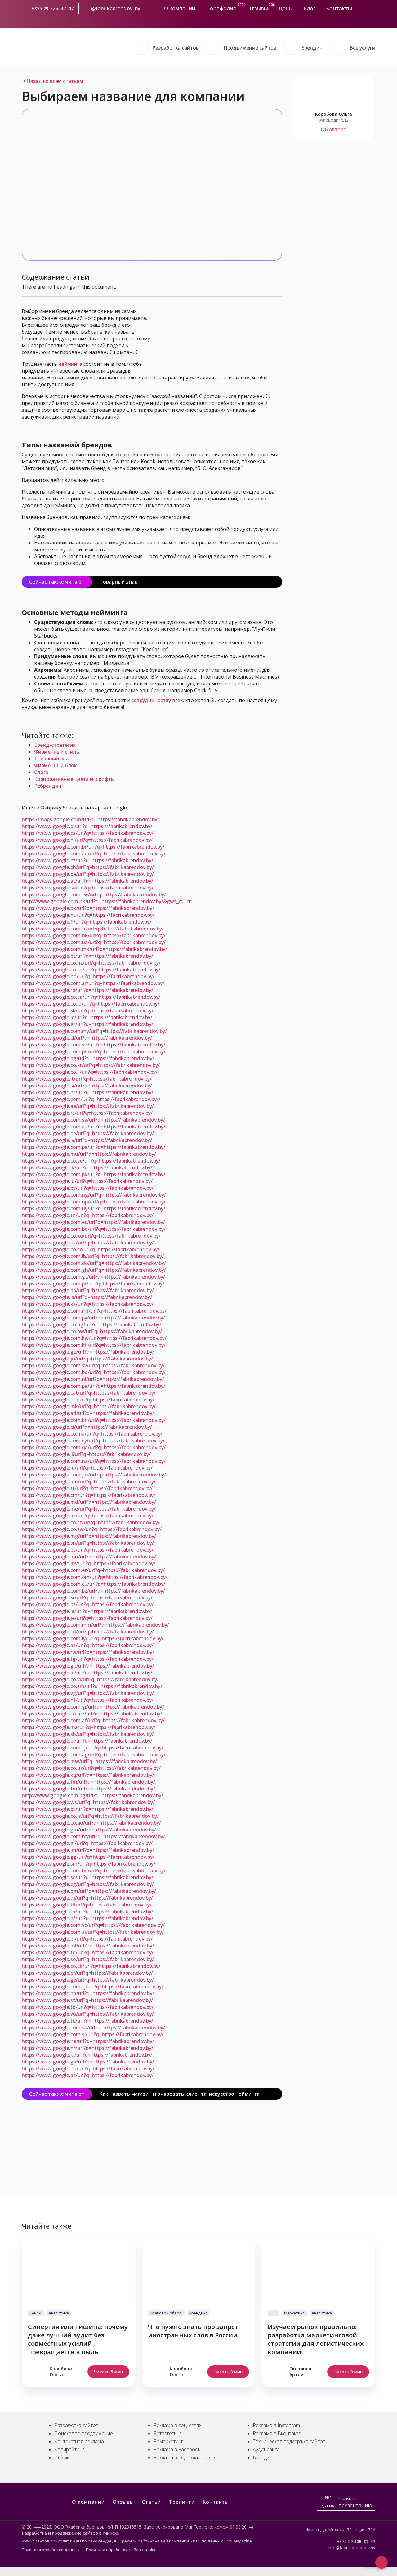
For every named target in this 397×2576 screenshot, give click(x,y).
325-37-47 (63, 8)
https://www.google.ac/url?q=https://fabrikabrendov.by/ (88, 2075)
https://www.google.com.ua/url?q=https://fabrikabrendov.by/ (94, 942)
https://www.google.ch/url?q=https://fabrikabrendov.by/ (88, 867)
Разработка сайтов (176, 48)
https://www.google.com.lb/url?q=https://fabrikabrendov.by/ (93, 1256)
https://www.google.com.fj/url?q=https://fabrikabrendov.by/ (93, 1748)
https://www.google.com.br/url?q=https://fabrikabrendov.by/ (93, 847)
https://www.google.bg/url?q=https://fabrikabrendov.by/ (88, 1058)
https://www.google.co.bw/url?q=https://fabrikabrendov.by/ (92, 1331)
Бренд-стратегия (55, 745)
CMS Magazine (238, 2541)
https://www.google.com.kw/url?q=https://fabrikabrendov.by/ (94, 1338)
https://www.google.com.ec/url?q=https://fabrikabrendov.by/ (93, 1222)
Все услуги (362, 48)
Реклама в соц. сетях (178, 2425)
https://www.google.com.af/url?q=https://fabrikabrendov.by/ (93, 1720)
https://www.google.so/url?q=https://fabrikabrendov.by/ (88, 1959)
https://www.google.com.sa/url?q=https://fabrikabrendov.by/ (93, 1120)
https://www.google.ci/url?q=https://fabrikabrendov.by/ (87, 1427)
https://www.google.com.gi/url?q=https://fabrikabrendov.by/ (93, 1707)
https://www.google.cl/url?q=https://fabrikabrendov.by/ (87, 1038)
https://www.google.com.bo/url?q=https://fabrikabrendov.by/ (94, 1372)
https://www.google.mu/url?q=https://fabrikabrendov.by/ (89, 1154)
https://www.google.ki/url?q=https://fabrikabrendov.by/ (87, 2055)
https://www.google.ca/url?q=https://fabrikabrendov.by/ (88, 833)
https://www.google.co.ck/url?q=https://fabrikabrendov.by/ (91, 1966)
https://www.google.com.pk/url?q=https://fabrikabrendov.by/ (94, 1174)
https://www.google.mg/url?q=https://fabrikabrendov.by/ (89, 1536)
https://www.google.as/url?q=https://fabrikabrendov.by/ (88, 1645)
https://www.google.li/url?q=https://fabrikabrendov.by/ (86, 1454)
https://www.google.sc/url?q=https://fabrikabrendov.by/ (87, 1877)
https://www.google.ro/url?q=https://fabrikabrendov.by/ (87, 990)
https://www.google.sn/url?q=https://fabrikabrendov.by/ (88, 1543)
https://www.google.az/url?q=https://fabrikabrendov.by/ (88, 1516)
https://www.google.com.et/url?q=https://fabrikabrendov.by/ (93, 1570)
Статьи (151, 2502)
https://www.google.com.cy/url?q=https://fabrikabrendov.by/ (93, 1440)
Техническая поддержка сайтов (289, 2441)
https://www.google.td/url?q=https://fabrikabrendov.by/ (88, 2007)
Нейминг (64, 2457)
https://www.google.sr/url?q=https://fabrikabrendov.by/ (87, 1597)
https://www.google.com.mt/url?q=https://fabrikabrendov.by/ (94, 1311)
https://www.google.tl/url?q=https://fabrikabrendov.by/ (87, 1905)
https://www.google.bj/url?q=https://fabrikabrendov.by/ (87, 1939)
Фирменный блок (55, 765)
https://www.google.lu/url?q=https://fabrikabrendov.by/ (87, 1181)
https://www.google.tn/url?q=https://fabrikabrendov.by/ (88, 1215)
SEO (273, 2313)
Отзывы (258, 8)
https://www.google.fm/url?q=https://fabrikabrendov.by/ (88, 1789)
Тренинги (182, 2502)
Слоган (43, 772)
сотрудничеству (151, 700)
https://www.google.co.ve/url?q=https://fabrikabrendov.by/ (91, 1161)
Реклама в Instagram (276, 2425)
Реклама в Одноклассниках (185, 2457)
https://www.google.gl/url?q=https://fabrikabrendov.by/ (87, 1843)
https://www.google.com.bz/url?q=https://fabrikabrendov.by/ (93, 1591)
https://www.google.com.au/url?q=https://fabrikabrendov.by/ (94, 853)
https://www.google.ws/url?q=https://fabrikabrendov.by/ (88, 1802)
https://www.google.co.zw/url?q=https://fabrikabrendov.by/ (92, 1529)
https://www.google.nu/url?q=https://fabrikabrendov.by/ (88, 2068)
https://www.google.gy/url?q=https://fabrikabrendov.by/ (88, 1980)
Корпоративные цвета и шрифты (74, 779)
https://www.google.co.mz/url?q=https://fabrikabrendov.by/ (92, 1714)
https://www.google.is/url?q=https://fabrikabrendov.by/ (87, 1297)
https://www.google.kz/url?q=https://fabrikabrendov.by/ (88, 1304)
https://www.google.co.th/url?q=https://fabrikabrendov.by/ (91, 970)
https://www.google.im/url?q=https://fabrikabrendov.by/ (88, 1850)
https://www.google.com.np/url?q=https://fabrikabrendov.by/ (94, 1202)
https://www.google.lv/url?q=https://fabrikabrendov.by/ (87, 1140)
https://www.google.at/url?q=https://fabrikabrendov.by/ (87, 881)
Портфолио (221, 8)
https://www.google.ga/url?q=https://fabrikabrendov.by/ (88, 2062)
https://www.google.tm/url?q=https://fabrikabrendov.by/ (88, 1782)
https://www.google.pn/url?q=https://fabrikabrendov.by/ (88, 1993)
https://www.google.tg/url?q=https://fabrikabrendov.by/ (88, 1659)
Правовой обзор (166, 2313)
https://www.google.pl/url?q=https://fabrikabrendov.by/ (87, 826)
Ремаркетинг (168, 2441)
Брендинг (313, 48)
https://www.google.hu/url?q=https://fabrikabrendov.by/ (88, 915)
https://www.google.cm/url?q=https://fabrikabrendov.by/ (89, 1495)
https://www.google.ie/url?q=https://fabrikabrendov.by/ (87, 1017)
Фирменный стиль (57, 752)
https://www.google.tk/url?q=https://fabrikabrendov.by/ (87, 2021)
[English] (372, 19)
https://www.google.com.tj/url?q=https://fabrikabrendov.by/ (93, 1987)
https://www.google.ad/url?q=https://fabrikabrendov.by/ (88, 1413)
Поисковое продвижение (84, 2433)
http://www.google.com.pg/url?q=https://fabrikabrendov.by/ (92, 1795)
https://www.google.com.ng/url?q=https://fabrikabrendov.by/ (94, 1195)
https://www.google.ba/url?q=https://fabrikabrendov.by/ (88, 1290)
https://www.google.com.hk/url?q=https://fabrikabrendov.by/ (94, 935)
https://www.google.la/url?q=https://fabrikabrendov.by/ (87, 1611)
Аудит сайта (266, 2449)
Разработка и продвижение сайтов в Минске (70, 2533)
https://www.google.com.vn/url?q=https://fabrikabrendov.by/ (94, 1045)
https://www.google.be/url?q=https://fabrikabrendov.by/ (88, 874)
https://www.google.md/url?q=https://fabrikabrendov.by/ (89, 1502)
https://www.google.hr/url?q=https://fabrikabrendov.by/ (87, 1092)
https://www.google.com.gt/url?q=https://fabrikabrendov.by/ (93, 1277)
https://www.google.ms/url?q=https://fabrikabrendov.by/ (89, 1727)
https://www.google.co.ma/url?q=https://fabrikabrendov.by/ (92, 1434)
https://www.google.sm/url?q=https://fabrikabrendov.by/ (89, 1864)
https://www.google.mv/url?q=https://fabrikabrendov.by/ (89, 1563)
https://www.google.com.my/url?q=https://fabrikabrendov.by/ (94, 1031)
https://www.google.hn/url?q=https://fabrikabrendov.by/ (88, 1400)
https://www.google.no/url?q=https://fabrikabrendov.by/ (88, 976)
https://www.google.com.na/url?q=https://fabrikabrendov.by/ (94, 1461)
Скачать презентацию (347, 2502)
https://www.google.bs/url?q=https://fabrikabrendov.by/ (88, 1604)
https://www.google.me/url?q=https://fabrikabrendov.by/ (89, 1509)
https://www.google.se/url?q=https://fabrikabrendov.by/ (88, 888)
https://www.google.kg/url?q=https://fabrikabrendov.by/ (88, 1775)
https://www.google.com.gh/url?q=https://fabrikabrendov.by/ (94, 1270)
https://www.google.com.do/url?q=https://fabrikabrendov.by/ (94, 1263)
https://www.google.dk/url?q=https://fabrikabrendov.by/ (88, 908)
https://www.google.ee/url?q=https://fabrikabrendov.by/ (88, 1133)
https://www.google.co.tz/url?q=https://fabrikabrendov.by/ (91, 1522)
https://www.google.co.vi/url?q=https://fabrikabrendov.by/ (90, 1679)
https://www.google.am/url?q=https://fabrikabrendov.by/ (89, 1481)
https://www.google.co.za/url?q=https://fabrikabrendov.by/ (91, 997)
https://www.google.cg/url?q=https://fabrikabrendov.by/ (88, 1884)
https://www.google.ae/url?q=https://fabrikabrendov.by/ (88, 1106)
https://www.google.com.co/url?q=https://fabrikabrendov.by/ (94, 1127)
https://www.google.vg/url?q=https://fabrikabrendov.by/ (88, 1693)
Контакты (339, 8)
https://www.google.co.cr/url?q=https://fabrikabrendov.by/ (91, 1249)
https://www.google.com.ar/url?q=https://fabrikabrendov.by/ (93, 983)
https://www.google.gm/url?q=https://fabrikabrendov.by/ (89, 1830)
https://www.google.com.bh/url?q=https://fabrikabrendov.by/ (94, 1420)
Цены (286, 8)
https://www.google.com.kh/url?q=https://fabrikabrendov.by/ (94, 1345)
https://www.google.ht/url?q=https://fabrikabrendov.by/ (88, 1700)
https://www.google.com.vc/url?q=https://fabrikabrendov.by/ (93, 1925)
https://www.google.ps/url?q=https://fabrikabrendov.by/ (88, 1550)
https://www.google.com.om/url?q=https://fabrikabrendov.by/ (95, 1577)
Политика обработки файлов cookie (121, 2550)
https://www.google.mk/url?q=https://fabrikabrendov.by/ (89, 1406)
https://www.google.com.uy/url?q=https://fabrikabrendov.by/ (94, 1208)
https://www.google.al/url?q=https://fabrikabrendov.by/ (87, 1673)
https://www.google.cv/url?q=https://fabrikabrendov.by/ (87, 1911)
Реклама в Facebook (177, 2449)
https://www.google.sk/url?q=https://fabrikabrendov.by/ (88, 1010)
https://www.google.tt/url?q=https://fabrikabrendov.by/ (87, 1488)
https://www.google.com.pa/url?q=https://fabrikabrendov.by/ (94, 1386)
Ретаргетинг (167, 2433)
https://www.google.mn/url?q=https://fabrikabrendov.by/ (89, 1557)
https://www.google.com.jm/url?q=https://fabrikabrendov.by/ (94, 1475)
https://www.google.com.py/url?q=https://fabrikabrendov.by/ (93, 1318)
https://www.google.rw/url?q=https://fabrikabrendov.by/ (88, 1652)
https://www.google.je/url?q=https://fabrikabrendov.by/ (87, 1618)
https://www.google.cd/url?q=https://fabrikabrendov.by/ (88, 1632)
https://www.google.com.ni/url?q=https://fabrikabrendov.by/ (93, 1379)
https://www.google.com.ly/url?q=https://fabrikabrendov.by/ (93, 1638)
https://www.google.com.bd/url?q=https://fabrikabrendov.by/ (94, 1229)
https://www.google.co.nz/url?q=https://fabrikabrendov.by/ (91, 963)
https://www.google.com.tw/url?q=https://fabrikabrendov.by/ (94, 894)
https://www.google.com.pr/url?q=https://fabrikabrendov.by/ (93, 1284)
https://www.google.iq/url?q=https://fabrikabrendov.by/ (87, 1468)
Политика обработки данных (51, 2550)
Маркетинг (294, 2313)
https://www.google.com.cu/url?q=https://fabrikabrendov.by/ (94, 1584)
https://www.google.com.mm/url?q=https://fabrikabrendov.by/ (95, 1625)
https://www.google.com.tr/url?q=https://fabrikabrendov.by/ (93, 929)
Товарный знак (53, 759)
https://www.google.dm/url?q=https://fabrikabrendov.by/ (89, 1891)
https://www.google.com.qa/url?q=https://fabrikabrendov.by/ (94, 1447)
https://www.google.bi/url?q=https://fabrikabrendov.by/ (87, 1741)
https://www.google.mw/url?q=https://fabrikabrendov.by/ (89, 1761)
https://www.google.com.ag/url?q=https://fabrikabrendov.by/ (94, 1754)
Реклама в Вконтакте (277, 2433)
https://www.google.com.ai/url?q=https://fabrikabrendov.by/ (93, 1932)
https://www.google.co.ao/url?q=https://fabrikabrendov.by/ (91, 1823)
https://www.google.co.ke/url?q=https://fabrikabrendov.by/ (91, 1236)
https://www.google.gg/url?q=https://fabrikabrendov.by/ (88, 1857)
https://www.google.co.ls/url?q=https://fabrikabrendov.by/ (90, 1816)
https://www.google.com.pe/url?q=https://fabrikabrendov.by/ (94, 1147)
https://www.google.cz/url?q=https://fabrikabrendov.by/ (87, 860)
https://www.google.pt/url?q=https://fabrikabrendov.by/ (87, 956)
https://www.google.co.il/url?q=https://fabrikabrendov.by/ (90, 1072)
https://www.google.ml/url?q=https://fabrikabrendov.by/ (88, 1946)
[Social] (360, 8)
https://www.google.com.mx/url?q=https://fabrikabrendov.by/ (94, 949)
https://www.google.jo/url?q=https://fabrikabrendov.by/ (87, 1359)
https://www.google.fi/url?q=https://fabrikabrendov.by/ (87, 922)
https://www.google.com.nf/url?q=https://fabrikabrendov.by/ (93, 1836)
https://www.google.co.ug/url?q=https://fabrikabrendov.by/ (91, 1324)
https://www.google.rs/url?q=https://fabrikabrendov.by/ (87, 1113)
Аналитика (59, 2313)
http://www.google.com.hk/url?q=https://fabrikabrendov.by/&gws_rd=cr (106, 901)
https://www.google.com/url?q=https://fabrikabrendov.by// (91, 1099)
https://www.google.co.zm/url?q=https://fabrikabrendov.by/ (92, 1686)
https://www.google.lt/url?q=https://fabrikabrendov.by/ (87, 1079)
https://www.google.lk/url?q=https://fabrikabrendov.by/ (87, 1167)
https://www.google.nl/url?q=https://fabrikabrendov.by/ (87, 840)
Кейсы (36, 2313)
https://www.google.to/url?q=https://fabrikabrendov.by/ (88, 1952)
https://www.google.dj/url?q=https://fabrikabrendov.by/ (87, 1898)
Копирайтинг (69, 2449)
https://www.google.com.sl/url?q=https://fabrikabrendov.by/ (93, 2034)
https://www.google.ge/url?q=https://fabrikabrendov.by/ (88, 1352)
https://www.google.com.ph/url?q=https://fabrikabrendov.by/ (94, 1051)
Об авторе (333, 129)
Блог (309, 8)
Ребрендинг (49, 786)
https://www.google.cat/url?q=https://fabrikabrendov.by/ (89, 1393)
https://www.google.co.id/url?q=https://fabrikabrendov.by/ (91, 1004)
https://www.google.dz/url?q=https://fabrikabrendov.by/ (88, 1243)
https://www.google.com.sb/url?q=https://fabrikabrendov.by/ (93, 2027)
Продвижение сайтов (250, 48)
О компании (180, 8)
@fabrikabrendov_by (116, 8)
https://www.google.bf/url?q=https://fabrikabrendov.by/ (87, 1918)
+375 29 (40, 9)
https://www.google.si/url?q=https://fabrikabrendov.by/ (87, 1086)
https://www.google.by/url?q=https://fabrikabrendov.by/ (88, 1188)
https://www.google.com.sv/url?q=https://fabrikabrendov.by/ (93, 1365)
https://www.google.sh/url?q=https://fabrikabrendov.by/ (88, 1734)
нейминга (70, 364)
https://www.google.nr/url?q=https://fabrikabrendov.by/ (87, 2048)
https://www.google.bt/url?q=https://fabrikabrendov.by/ (87, 1809)
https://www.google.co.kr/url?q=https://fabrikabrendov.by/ (91, 1065)
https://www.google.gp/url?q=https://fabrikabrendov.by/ (88, 1666)
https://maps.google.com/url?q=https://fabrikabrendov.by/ (90, 819)
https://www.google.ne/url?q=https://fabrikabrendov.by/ (88, 2041)
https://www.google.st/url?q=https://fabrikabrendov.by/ (87, 2000)
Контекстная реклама (79, 2441)
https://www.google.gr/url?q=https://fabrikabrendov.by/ (87, 1024)
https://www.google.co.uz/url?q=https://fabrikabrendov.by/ (91, 1768)
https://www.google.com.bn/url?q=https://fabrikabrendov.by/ (94, 1870)
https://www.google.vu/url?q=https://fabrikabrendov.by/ (88, 2014)
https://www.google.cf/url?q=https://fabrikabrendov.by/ (87, 1973)
